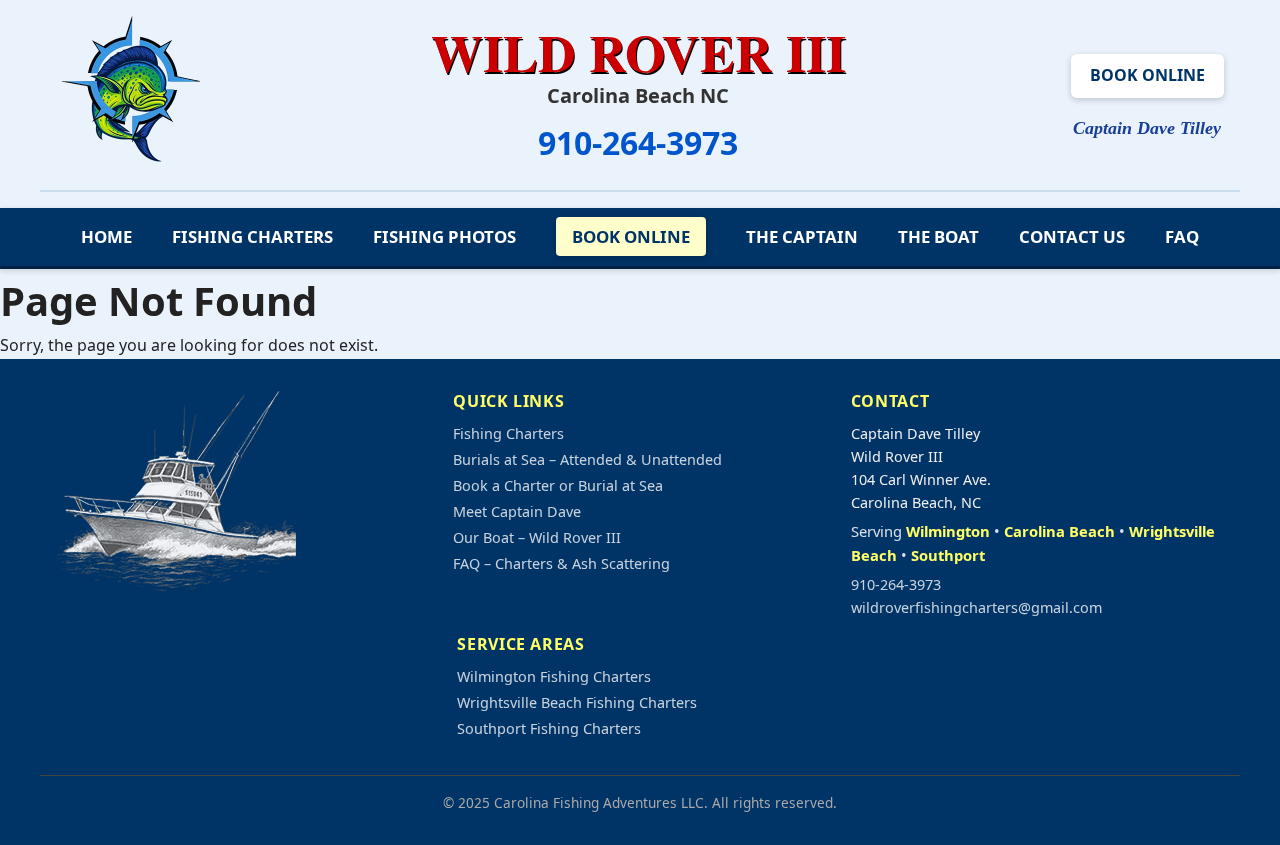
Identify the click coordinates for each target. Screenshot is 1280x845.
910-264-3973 (638, 142)
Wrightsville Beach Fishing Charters (577, 702)
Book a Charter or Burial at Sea (558, 485)
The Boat (938, 236)
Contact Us (1072, 236)
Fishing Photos (444, 236)
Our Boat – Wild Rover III (537, 537)
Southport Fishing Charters (549, 728)
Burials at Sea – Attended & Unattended (587, 459)
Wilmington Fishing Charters (554, 676)
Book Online (1147, 75)
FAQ (1182, 236)
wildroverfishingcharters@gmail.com (976, 607)
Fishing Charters (252, 236)
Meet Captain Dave (517, 511)
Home (106, 236)
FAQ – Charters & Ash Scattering (561, 563)
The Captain (802, 236)
